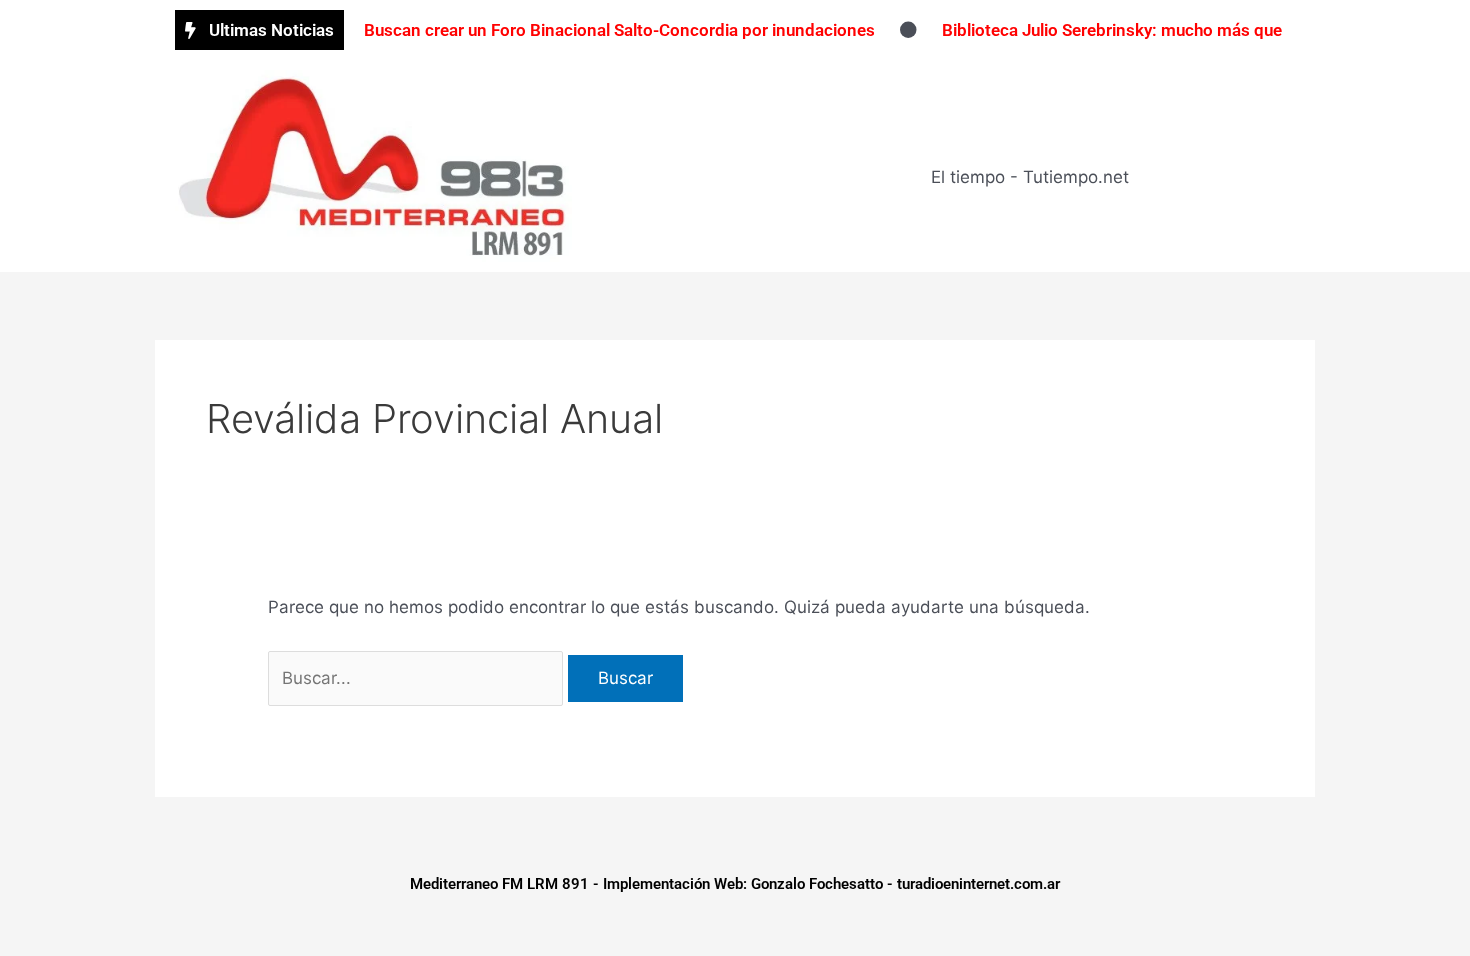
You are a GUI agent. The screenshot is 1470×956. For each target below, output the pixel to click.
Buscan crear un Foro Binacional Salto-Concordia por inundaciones (619, 30)
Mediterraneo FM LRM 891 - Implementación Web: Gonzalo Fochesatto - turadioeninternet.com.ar (735, 884)
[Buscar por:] (418, 678)
